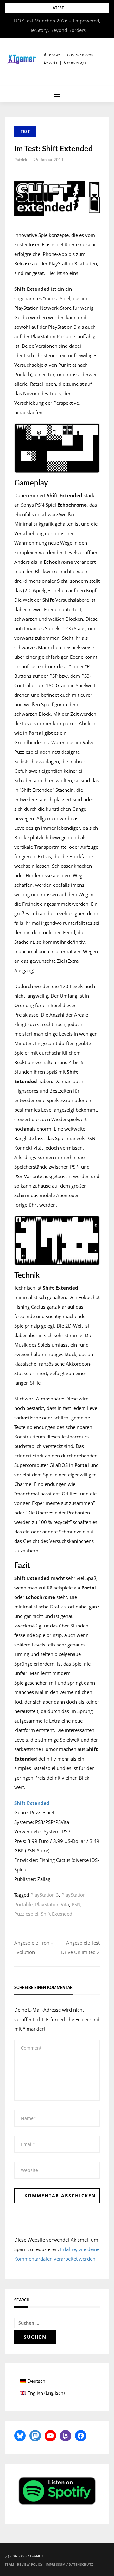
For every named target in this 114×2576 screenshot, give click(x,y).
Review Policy (30, 2564)
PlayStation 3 (45, 1895)
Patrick (21, 160)
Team (9, 2564)
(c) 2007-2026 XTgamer (24, 2556)
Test (25, 132)
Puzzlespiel (26, 1914)
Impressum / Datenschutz (69, 2564)
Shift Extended (57, 1914)
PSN (76, 1904)
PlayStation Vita (52, 1904)
